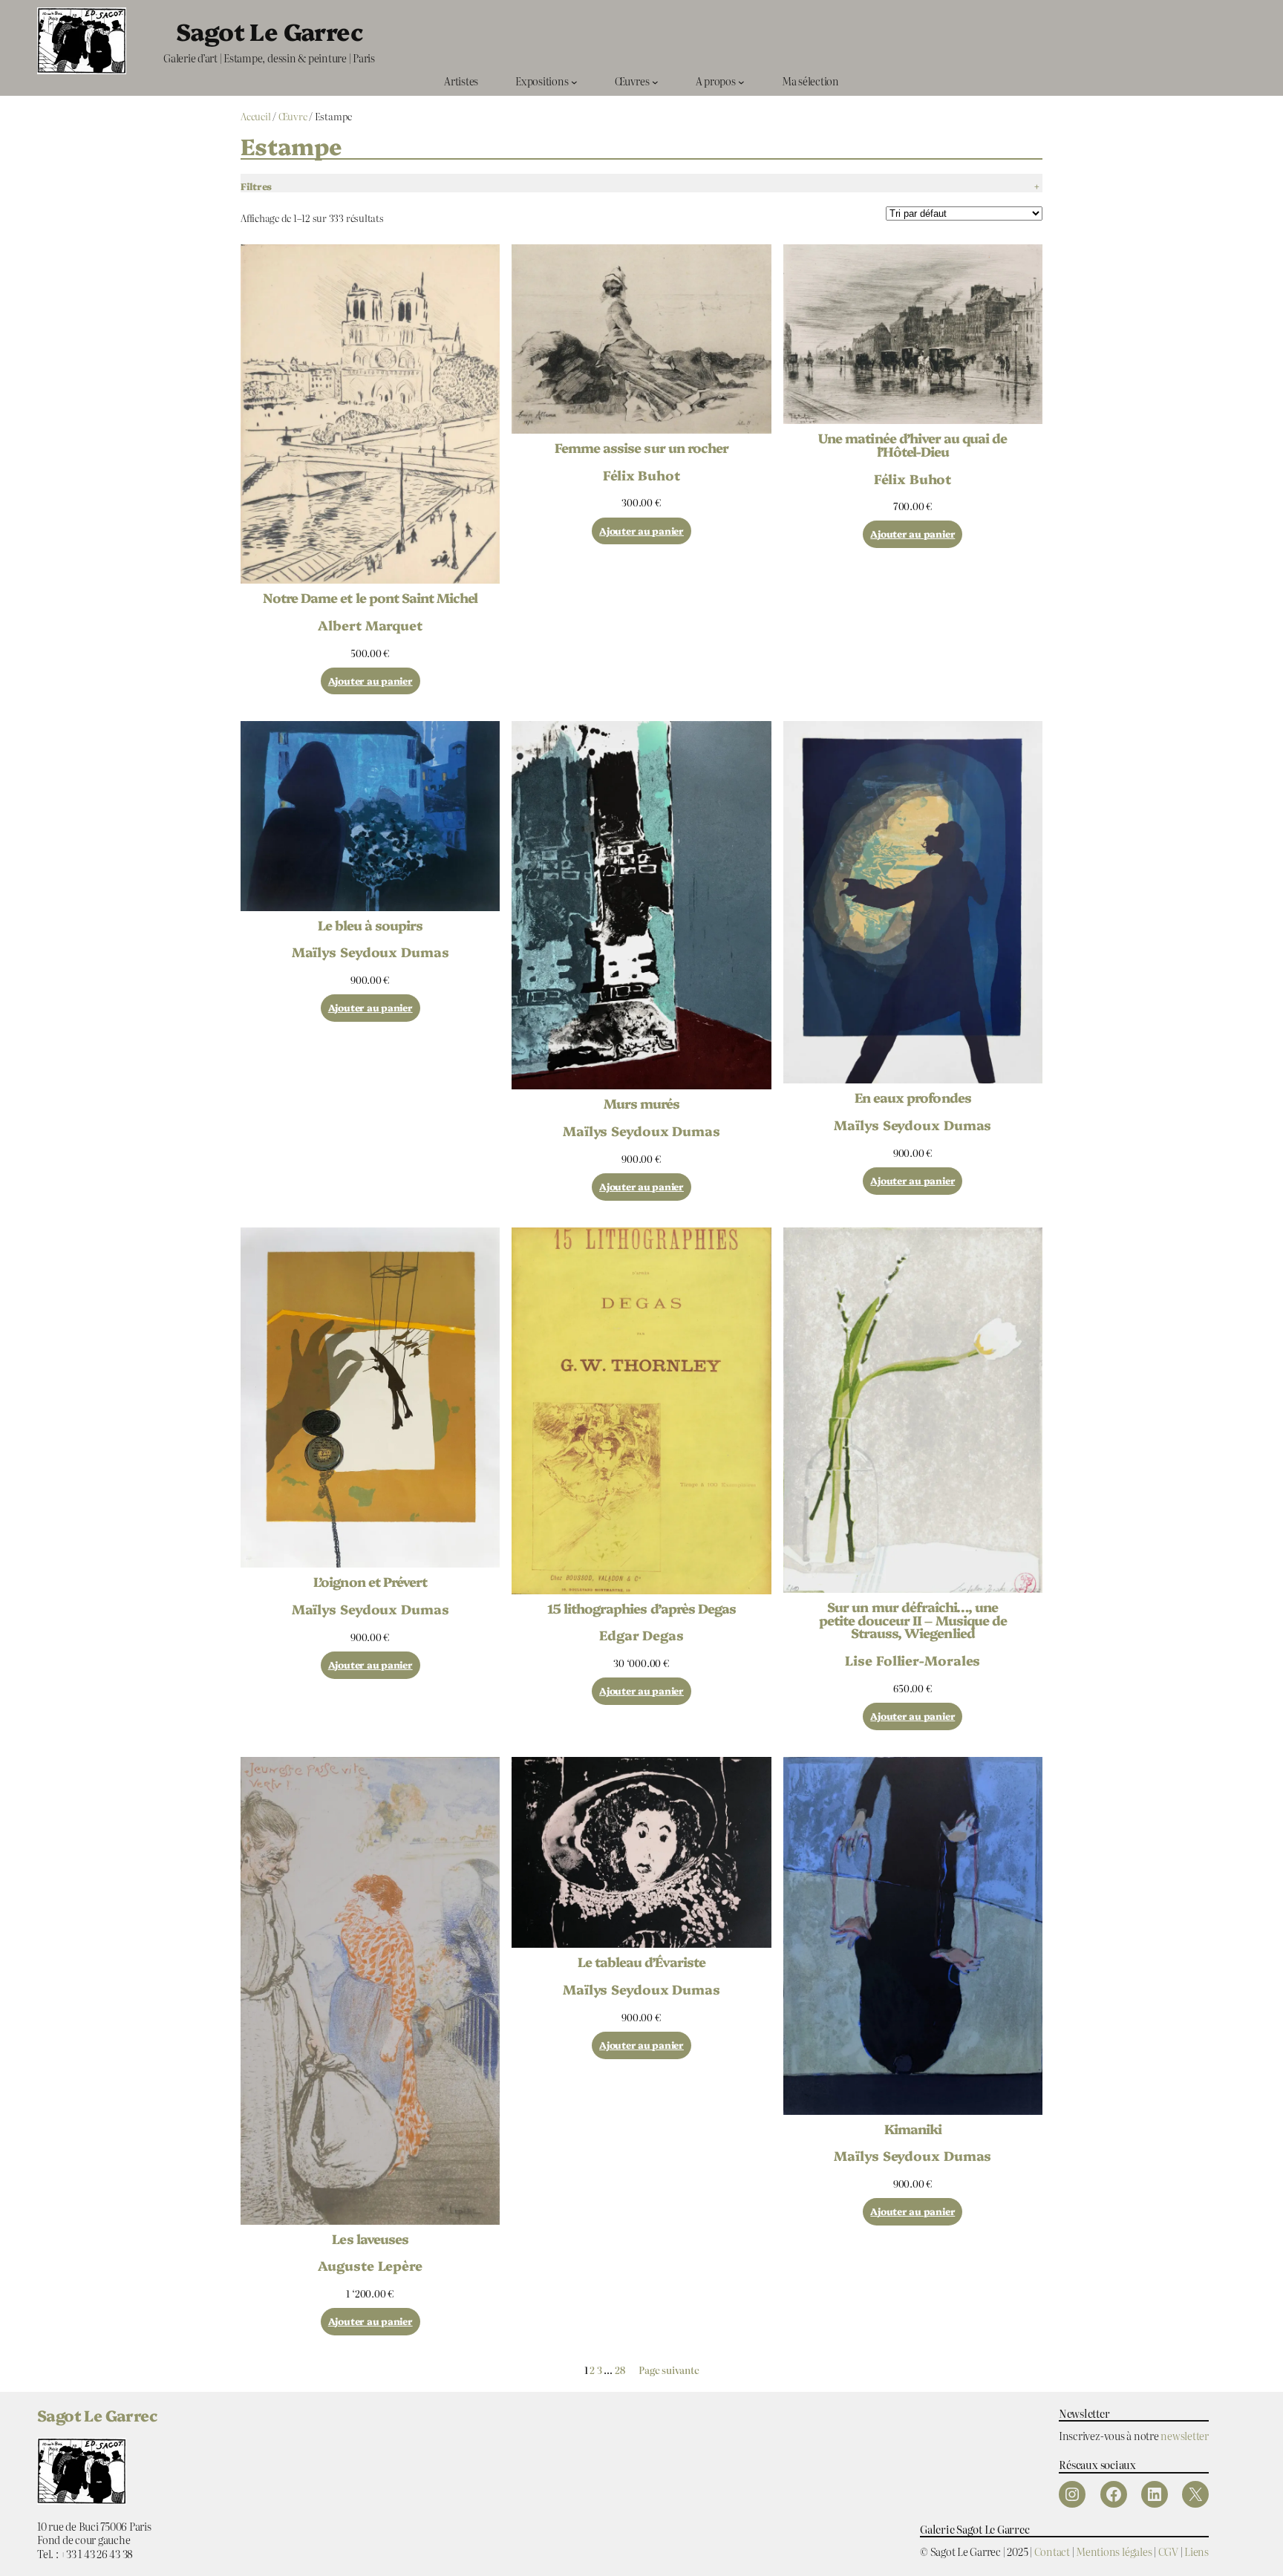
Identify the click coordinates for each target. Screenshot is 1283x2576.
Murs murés (641, 1103)
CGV (1168, 2551)
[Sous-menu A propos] (741, 81)
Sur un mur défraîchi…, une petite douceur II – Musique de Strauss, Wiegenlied (913, 1620)
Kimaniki (913, 2129)
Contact (1052, 2551)
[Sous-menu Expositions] (574, 81)
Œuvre (293, 116)
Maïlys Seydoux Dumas (370, 951)
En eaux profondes (913, 1098)
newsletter (1185, 2435)
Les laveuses (370, 2239)
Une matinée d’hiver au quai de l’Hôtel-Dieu (913, 444)
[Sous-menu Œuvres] (655, 81)
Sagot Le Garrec (269, 30)
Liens (1197, 2551)
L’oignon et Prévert (370, 1582)
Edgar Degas (641, 1634)
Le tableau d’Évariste (642, 1962)
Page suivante (669, 2371)
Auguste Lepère (370, 2265)
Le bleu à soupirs (370, 925)
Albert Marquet (370, 625)
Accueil (255, 116)
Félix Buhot (641, 475)
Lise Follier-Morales (913, 1660)
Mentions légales (1114, 2551)
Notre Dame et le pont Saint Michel (370, 598)
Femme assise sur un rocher (641, 448)
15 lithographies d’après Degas (641, 1608)
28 (620, 2370)
